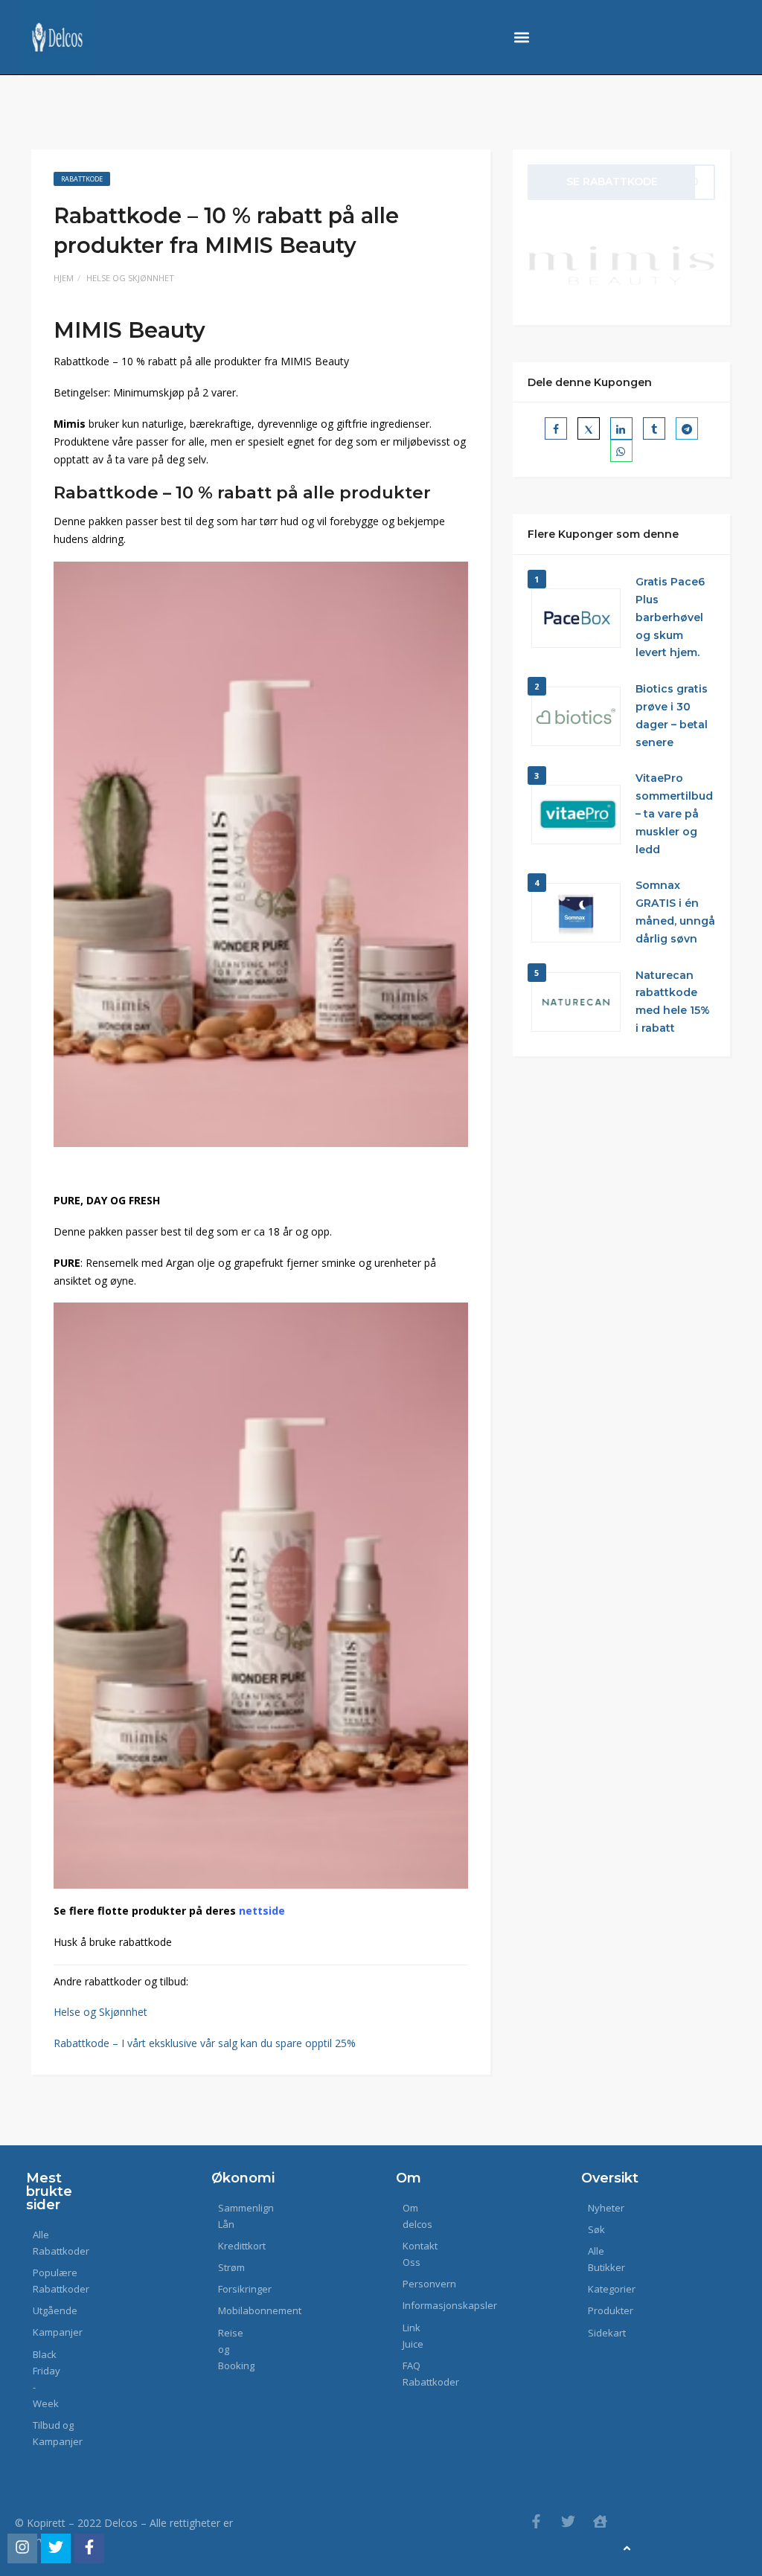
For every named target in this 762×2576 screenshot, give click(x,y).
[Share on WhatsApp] (621, 451)
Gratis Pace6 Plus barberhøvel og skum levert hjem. (670, 617)
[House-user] (600, 2521)
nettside (262, 1911)
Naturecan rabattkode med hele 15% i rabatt (673, 1002)
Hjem (64, 278)
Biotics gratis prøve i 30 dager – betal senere (672, 715)
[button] (521, 38)
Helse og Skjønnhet (130, 278)
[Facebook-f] (536, 2521)
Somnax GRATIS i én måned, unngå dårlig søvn (675, 912)
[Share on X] (589, 428)
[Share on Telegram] (687, 428)
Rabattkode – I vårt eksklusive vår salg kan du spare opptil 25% (205, 2043)
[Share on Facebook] (556, 428)
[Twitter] (568, 2521)
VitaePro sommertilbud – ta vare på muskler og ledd (674, 813)
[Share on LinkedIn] (621, 428)
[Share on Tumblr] (654, 428)
